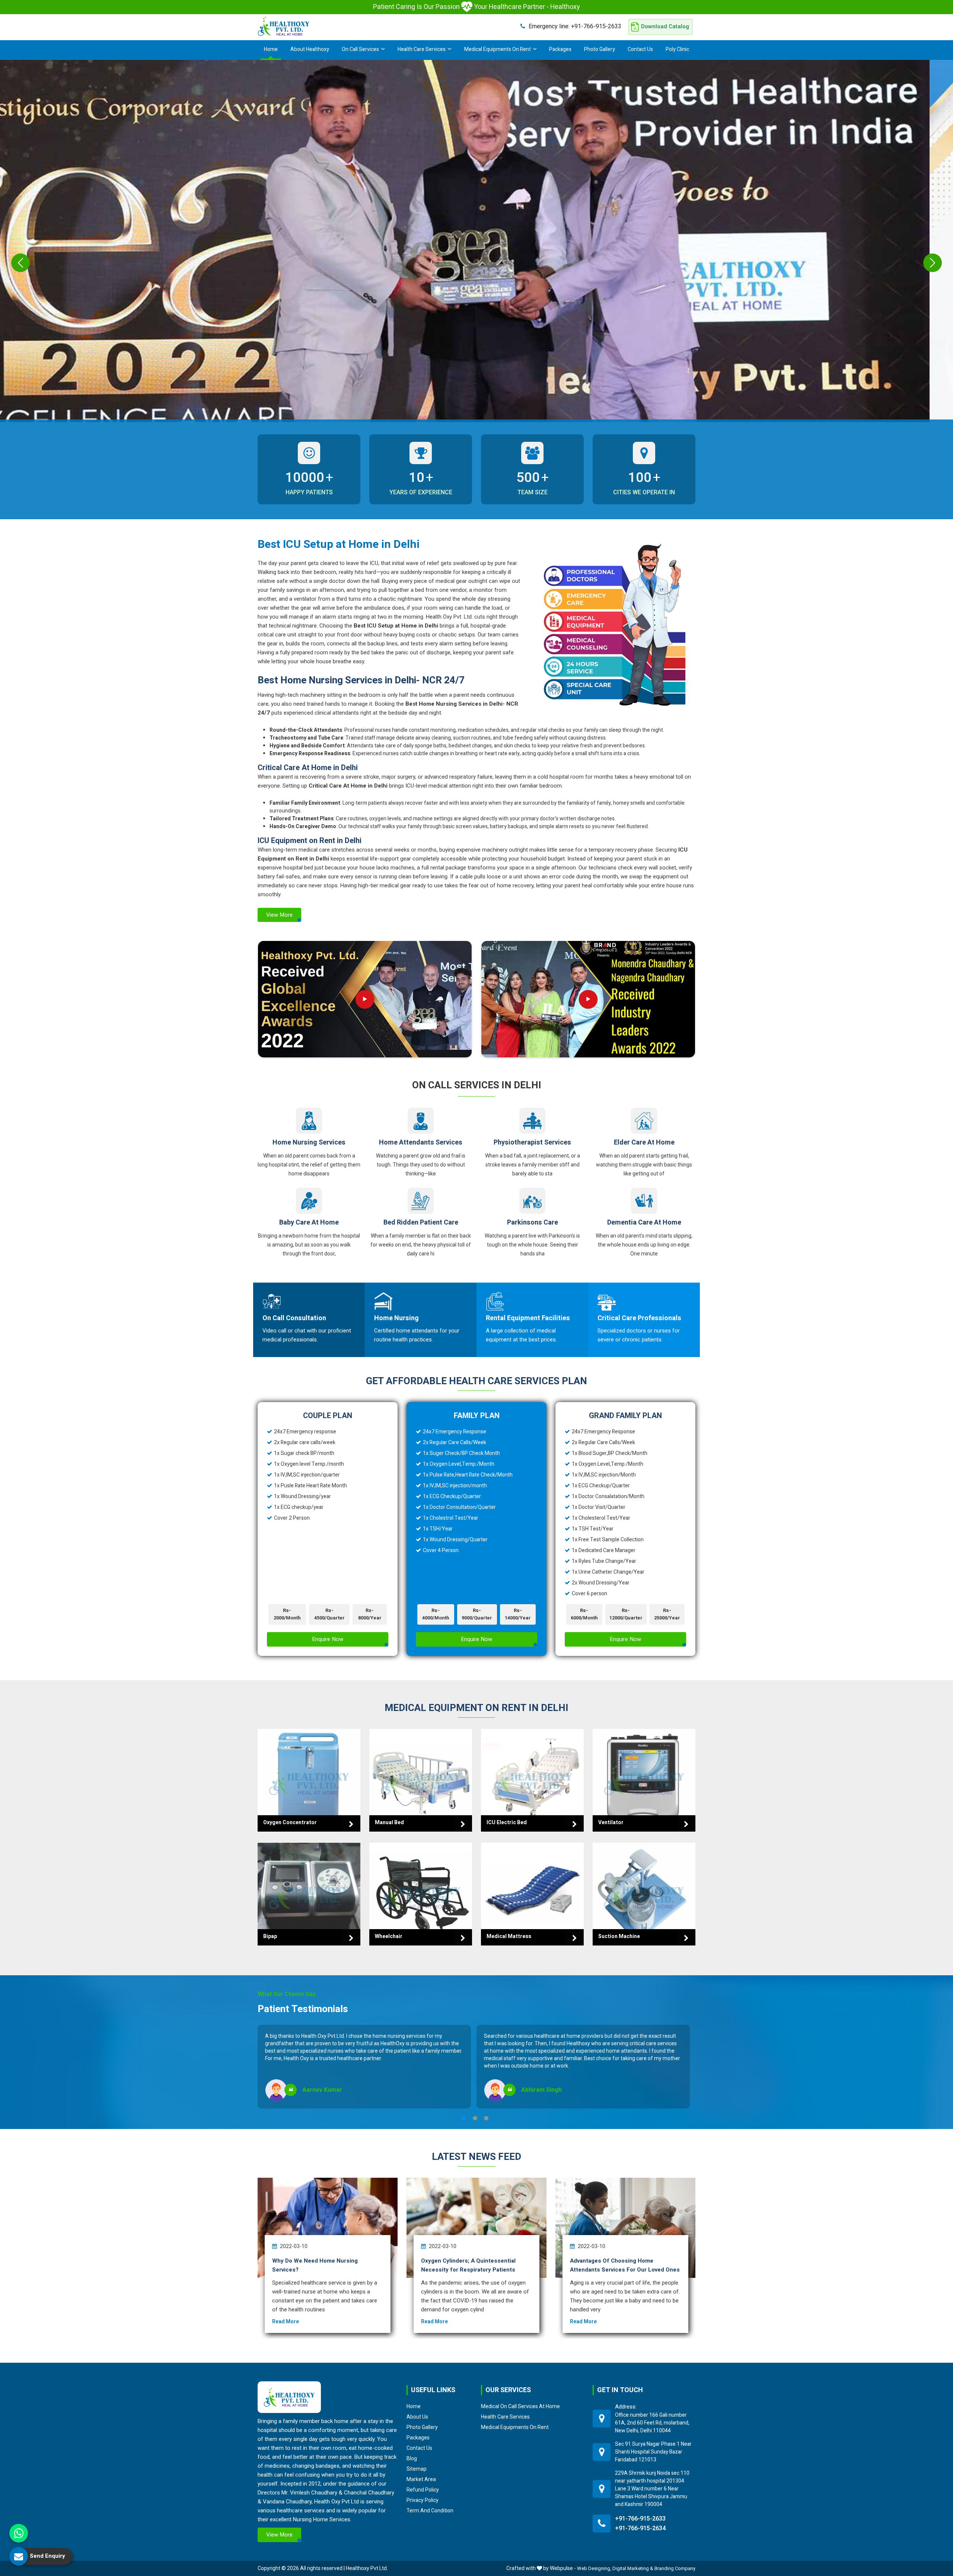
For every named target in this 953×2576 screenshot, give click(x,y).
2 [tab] (475, 2118)
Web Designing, (594, 2568)
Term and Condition (430, 2510)
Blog (412, 2458)
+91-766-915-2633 (575, 26)
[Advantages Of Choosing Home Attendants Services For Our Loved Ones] (625, 2228)
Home (271, 49)
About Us (417, 2417)
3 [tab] (486, 2118)
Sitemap (417, 2469)
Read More (286, 2322)
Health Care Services (422, 49)
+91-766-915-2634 (640, 2528)
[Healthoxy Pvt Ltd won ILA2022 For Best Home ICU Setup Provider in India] (588, 999)
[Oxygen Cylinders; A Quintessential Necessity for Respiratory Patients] (476, 2228)
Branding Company (675, 2568)
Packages (560, 49)
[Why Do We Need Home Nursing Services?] (328, 2228)
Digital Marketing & (633, 2568)
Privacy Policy (423, 2500)
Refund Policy (423, 2490)
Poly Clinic (677, 49)
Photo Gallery (600, 49)
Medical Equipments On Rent (498, 49)
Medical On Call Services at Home (520, 2406)
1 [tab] (464, 2118)
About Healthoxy (310, 49)
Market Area (421, 2479)
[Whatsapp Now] (19, 2533)
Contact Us (640, 49)
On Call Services (360, 49)
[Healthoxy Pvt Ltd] (284, 26)
